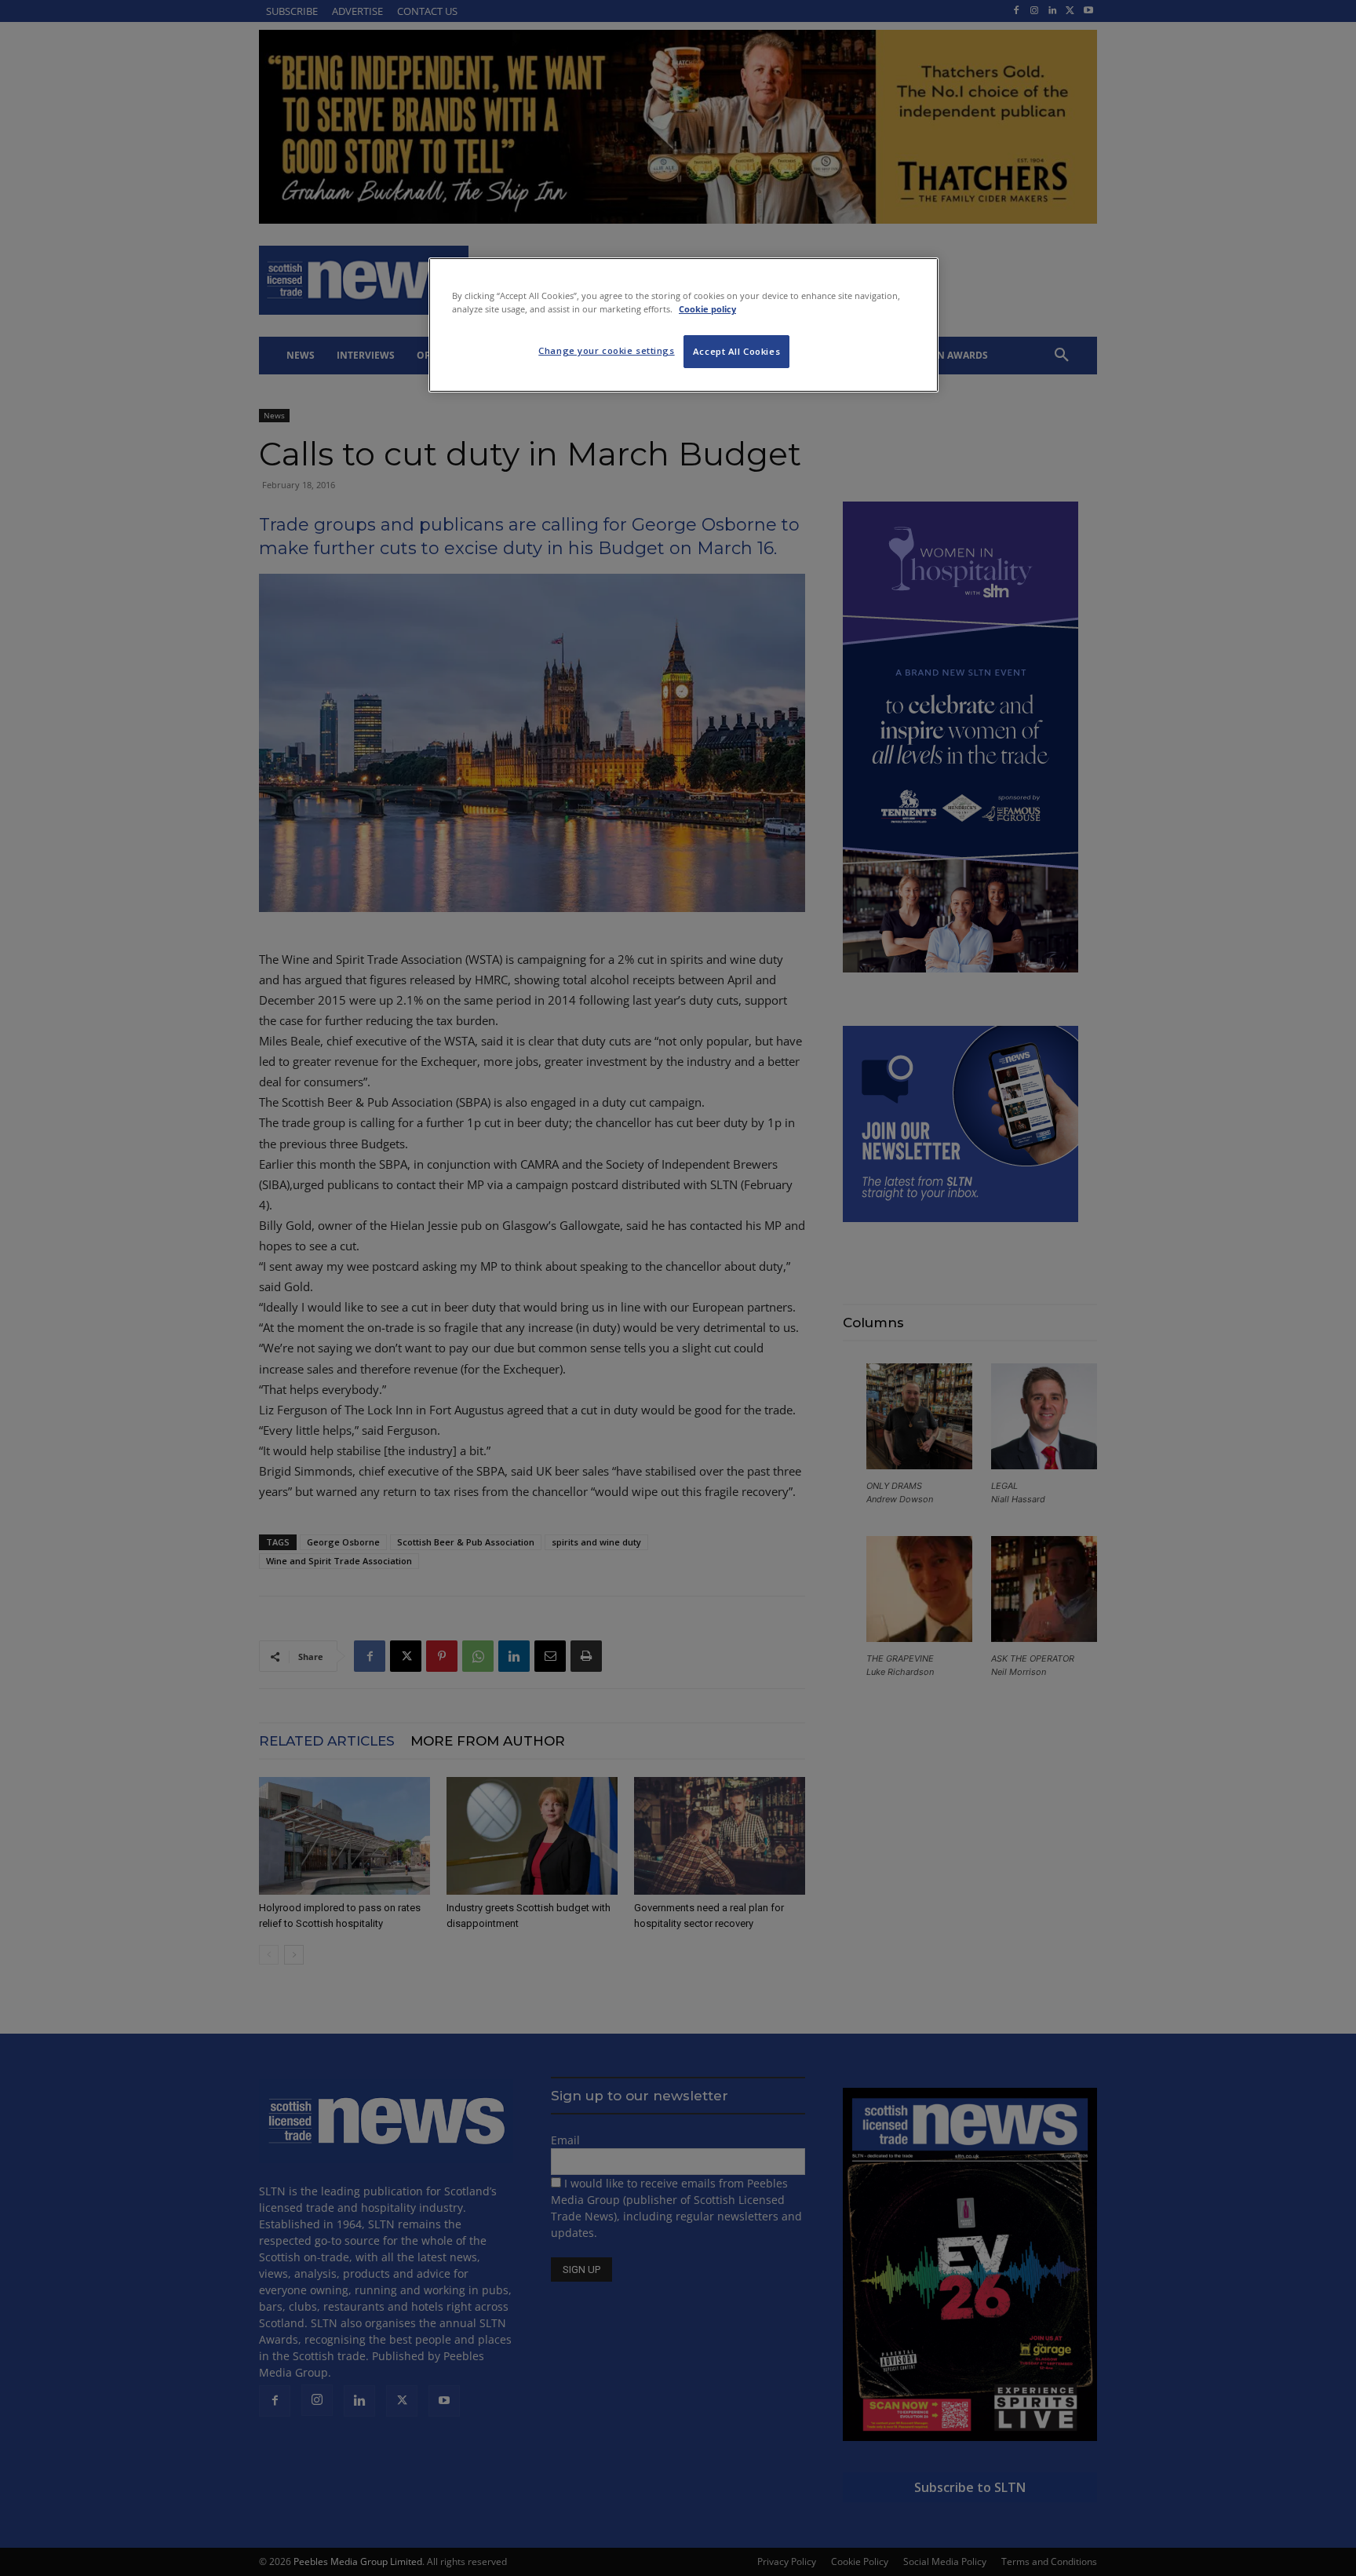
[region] (683, 325)
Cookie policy (707, 309)
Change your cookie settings (606, 350)
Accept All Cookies (736, 351)
